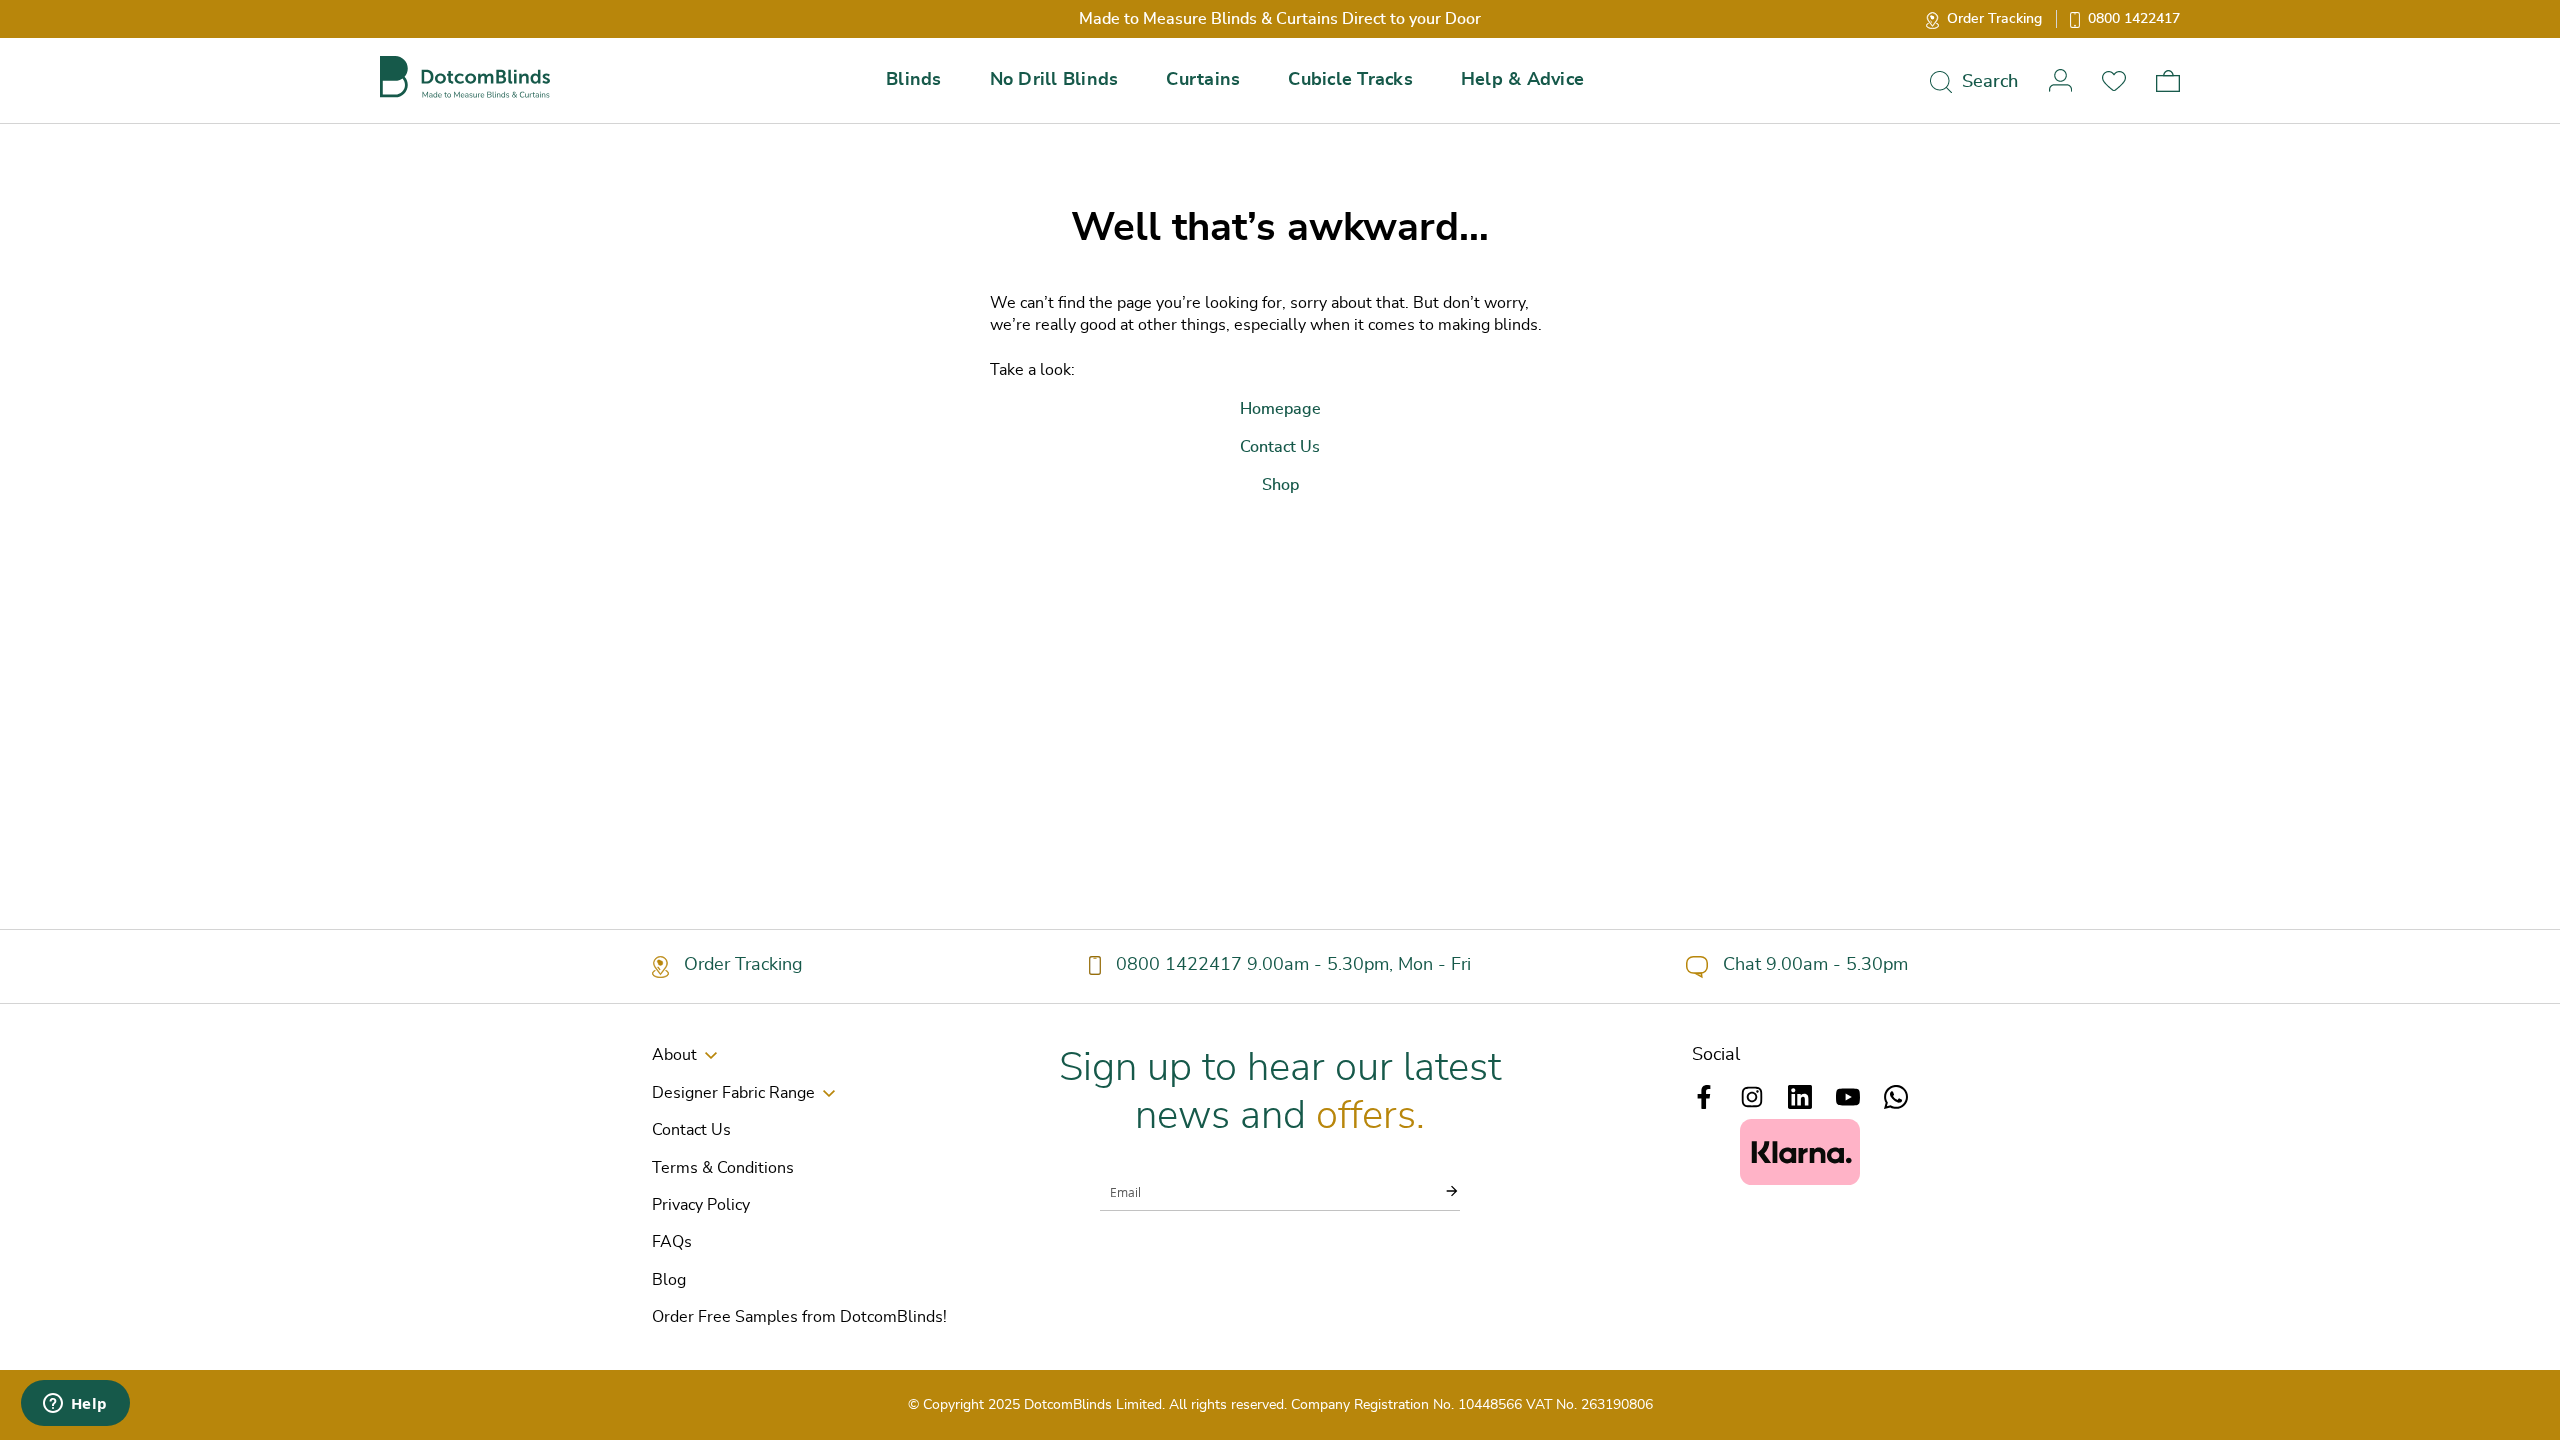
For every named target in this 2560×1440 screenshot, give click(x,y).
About (674, 1055)
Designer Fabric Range (733, 1093)
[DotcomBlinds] (465, 77)
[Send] (1440, 1191)
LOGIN (2060, 80)
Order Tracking (1994, 19)
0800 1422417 (2134, 19)
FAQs (672, 1242)
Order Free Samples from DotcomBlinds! (799, 1317)
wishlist (2114, 80)
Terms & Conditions (723, 1168)
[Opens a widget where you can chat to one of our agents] (75, 1405)
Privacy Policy (701, 1205)
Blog (669, 1280)
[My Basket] (2168, 81)
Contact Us (691, 1130)
